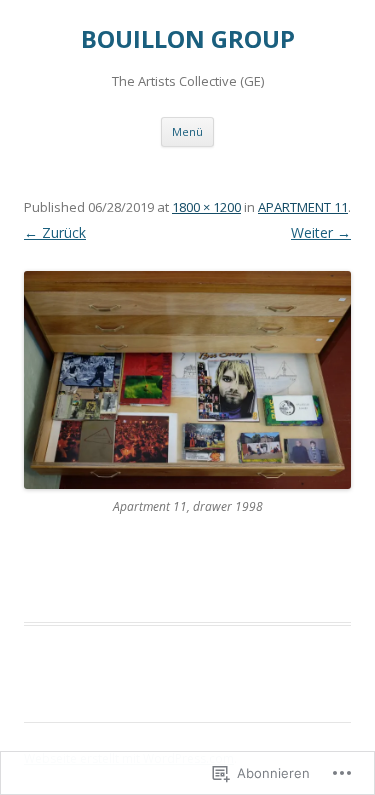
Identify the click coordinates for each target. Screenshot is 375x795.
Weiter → (321, 232)
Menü (187, 131)
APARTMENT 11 (303, 207)
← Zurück (55, 232)
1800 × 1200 (206, 207)
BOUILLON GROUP (188, 39)
